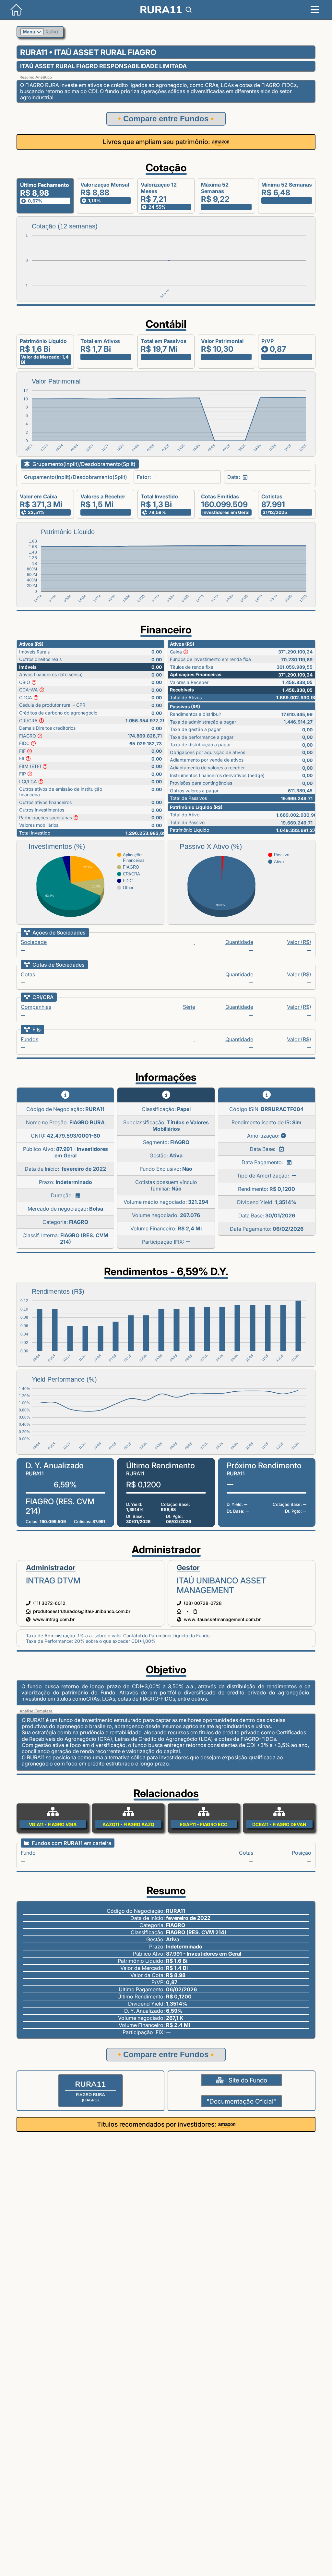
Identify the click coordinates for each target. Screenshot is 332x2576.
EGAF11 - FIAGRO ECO (204, 1824)
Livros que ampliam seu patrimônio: (156, 142)
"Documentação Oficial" (241, 2101)
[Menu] (315, 10)
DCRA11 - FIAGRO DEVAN (279, 1824)
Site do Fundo (248, 2080)
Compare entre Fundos (166, 119)
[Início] (11, 18)
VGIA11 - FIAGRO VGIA (53, 1824)
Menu (30, 32)
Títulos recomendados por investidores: (157, 2124)
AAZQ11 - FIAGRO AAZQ (128, 1824)
